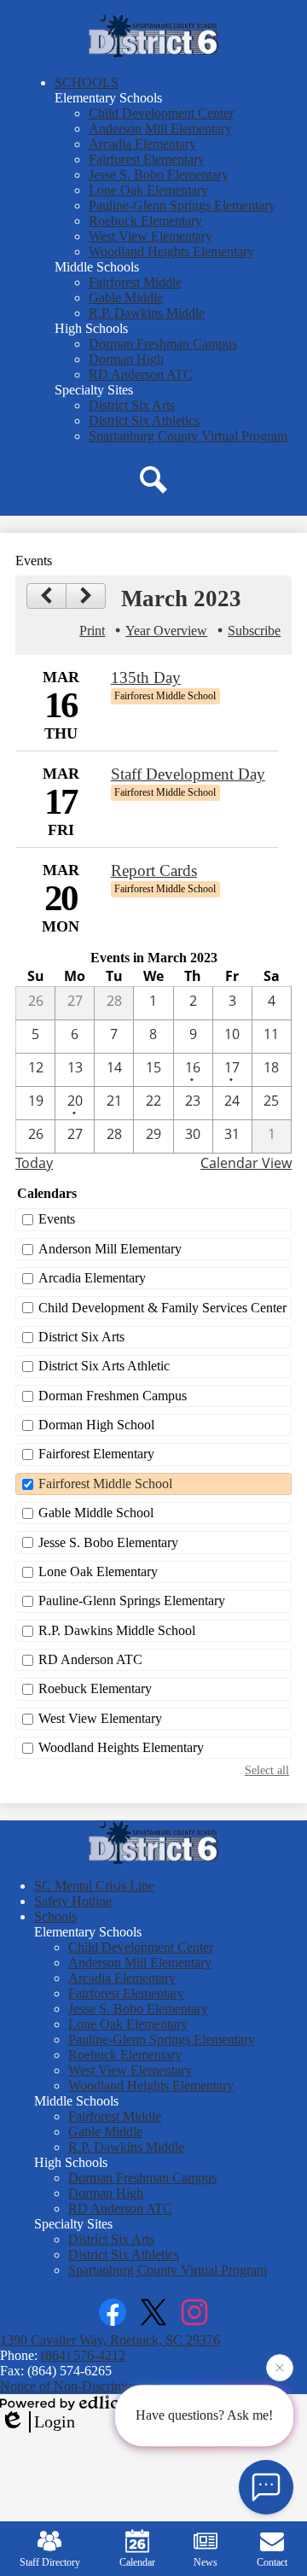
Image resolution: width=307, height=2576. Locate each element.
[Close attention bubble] (280, 2369)
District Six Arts (81, 1337)
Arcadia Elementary (92, 1278)
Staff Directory (50, 2562)
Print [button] (92, 631)
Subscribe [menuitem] (254, 631)
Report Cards (154, 870)
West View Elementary (100, 1718)
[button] (87, 82)
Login (55, 2421)
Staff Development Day (188, 774)
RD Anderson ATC (90, 1659)
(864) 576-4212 (83, 2355)
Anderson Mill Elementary (110, 1249)
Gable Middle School (96, 1513)
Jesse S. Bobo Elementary (108, 1542)
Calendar (137, 2562)
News (206, 2562)
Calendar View (246, 1163)
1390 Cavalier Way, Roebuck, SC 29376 (110, 2340)
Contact (272, 2562)
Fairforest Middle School (105, 1484)
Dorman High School (96, 1425)
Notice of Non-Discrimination (81, 2386)
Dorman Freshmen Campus (113, 1396)
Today (34, 1163)
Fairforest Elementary (96, 1454)
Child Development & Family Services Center (162, 1308)
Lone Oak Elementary (98, 1571)
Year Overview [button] (166, 631)
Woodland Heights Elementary (121, 1747)
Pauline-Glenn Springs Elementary (132, 1601)
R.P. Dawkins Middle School (117, 1630)
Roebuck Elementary (95, 1688)
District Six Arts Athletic (104, 1366)
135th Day (146, 678)
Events (57, 1219)
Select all (267, 1770)
